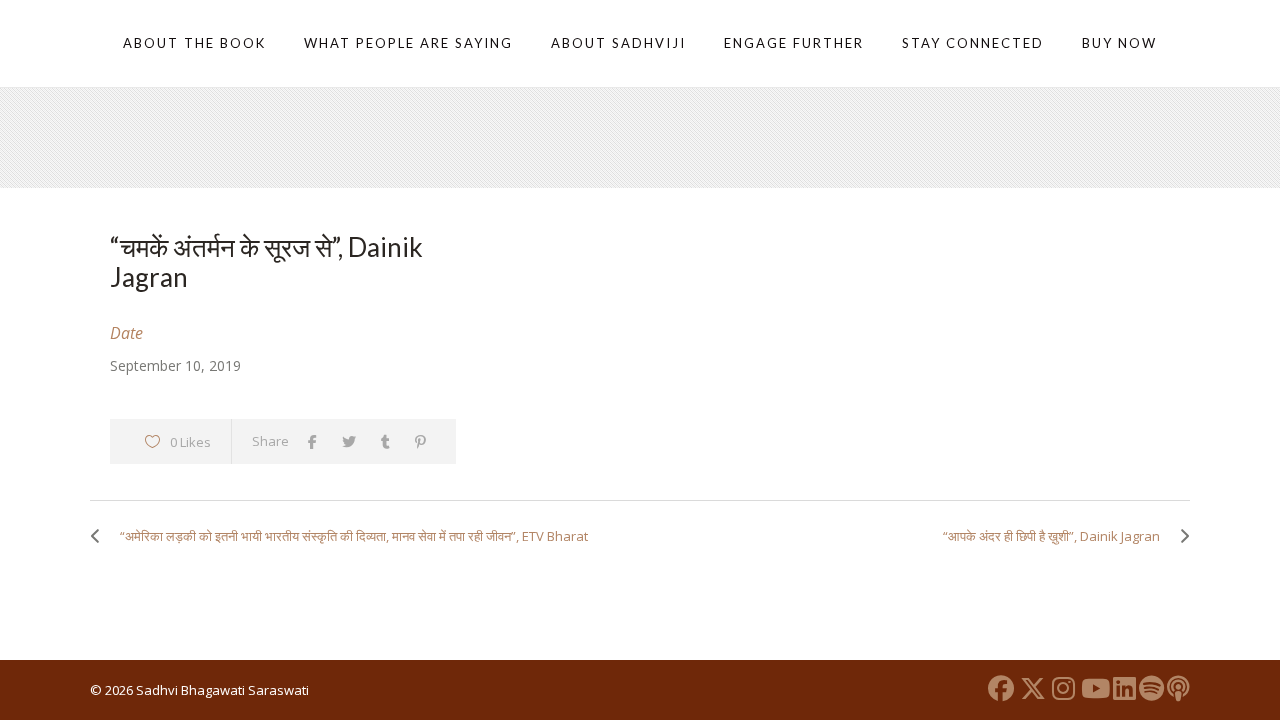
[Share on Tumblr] (390, 441)
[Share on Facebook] (317, 441)
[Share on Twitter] (354, 441)
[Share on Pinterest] (425, 441)
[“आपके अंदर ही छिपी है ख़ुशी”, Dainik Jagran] (1180, 536)
